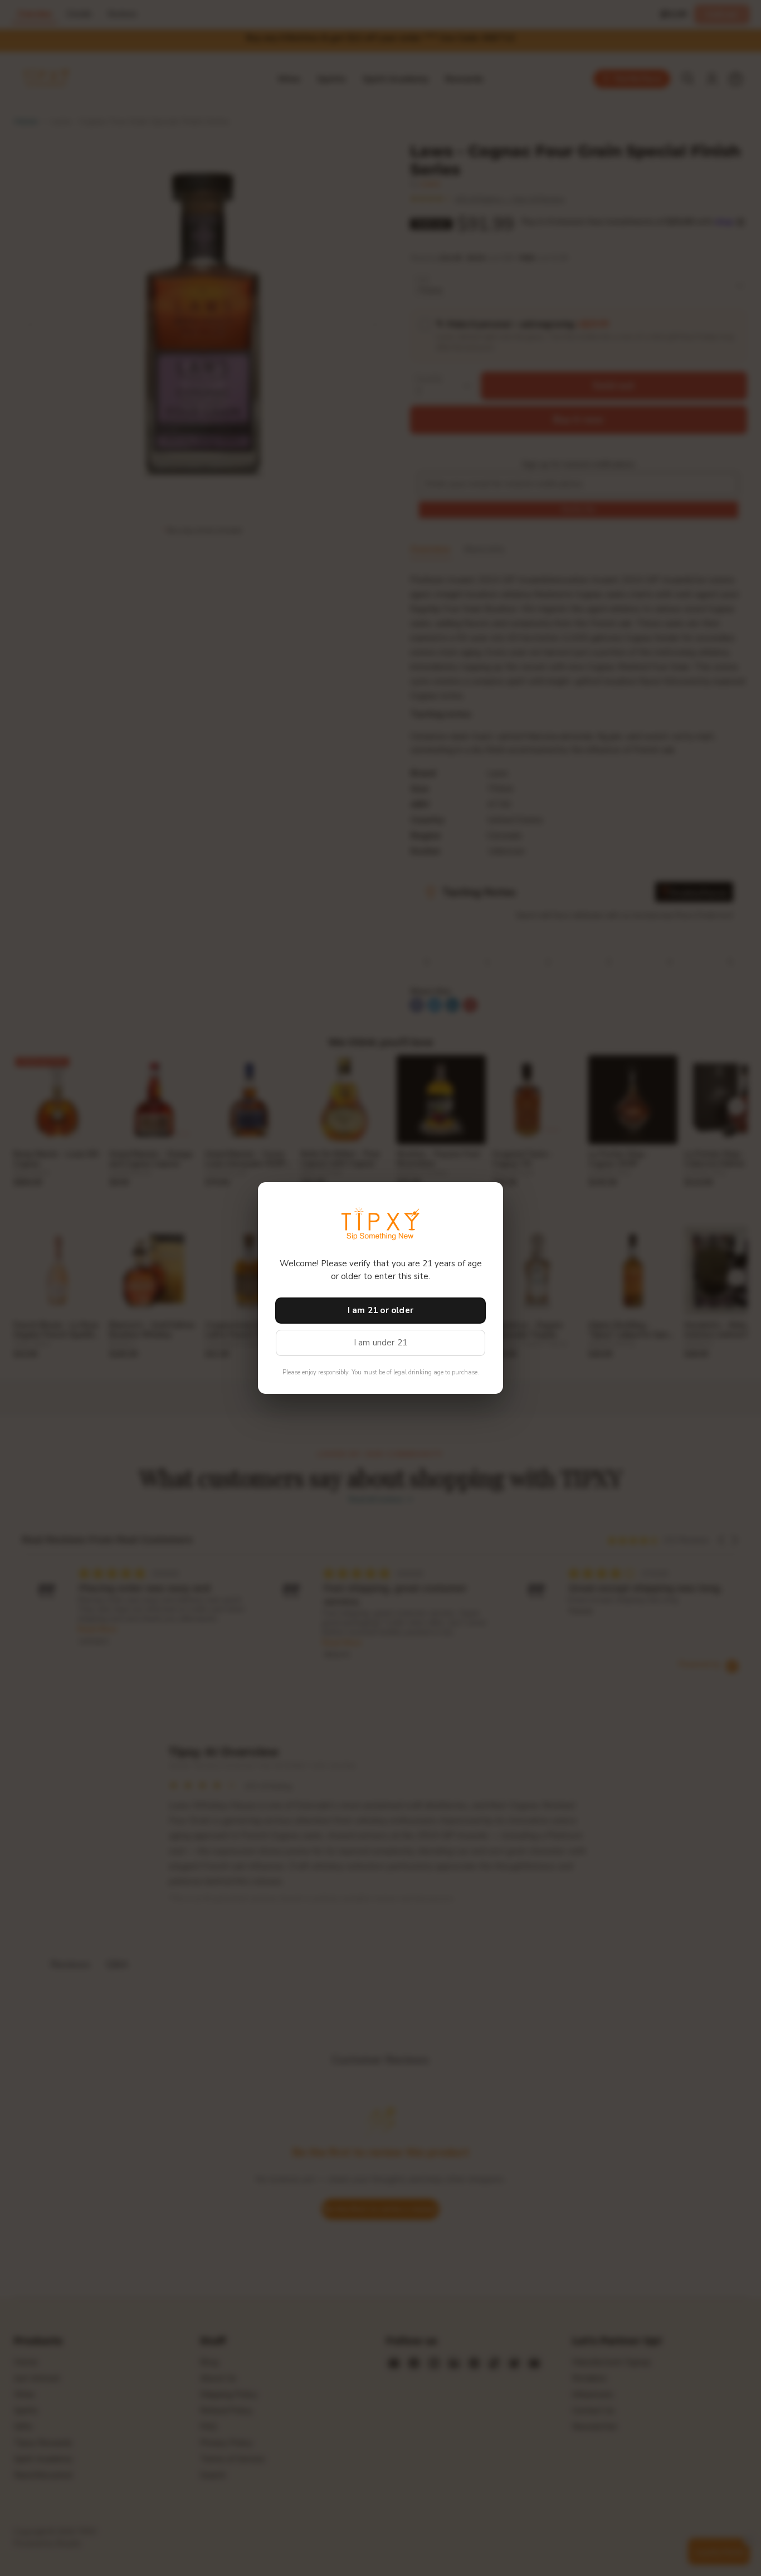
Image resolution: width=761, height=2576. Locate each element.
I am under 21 (381, 1343)
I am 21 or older (380, 1310)
